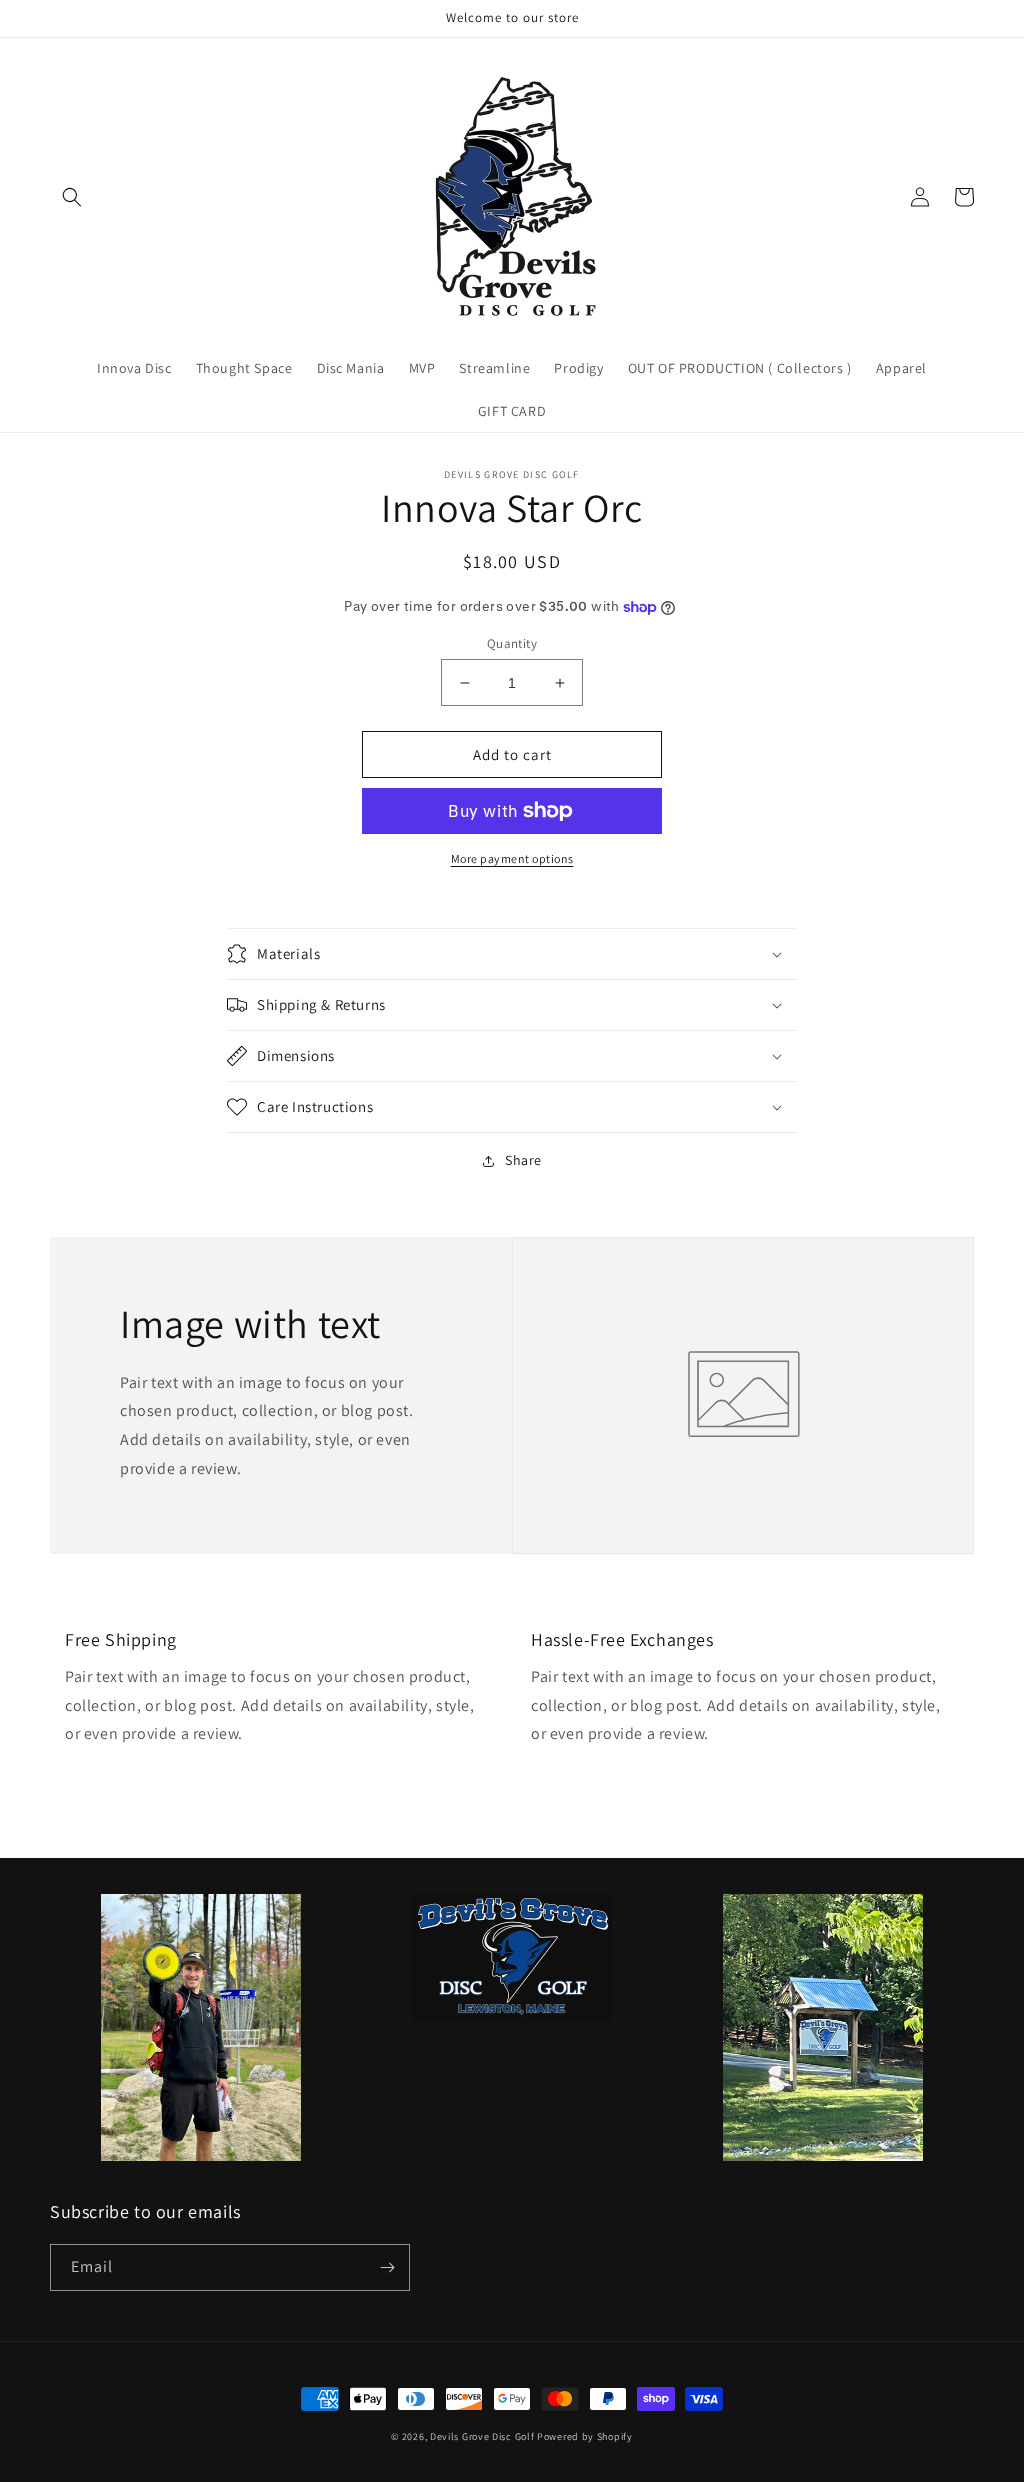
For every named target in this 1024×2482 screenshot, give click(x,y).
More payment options (512, 858)
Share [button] (523, 1160)
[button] (72, 197)
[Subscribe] (387, 2267)
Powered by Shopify (585, 2436)
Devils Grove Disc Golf (483, 2436)
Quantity (512, 643)
